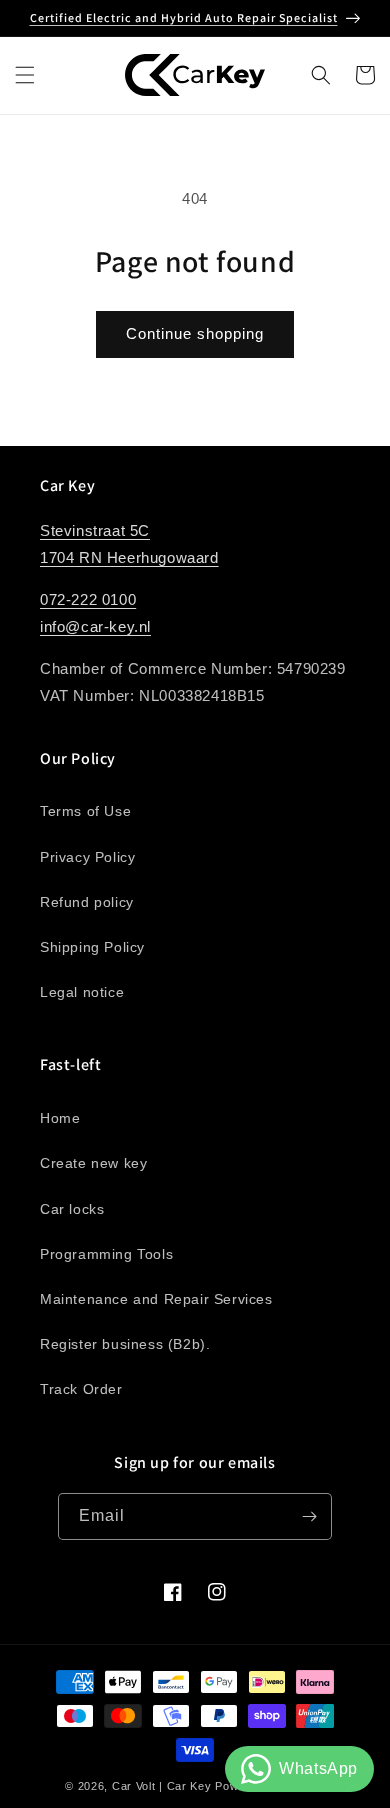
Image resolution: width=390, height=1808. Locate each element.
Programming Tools (106, 1254)
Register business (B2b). (125, 1344)
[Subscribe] (309, 1516)
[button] (25, 75)
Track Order (81, 1389)
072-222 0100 (88, 599)
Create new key (93, 1163)
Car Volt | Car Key (162, 1786)
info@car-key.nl (95, 626)
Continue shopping (195, 333)
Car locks (72, 1209)
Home (60, 1118)
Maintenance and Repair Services (156, 1299)
